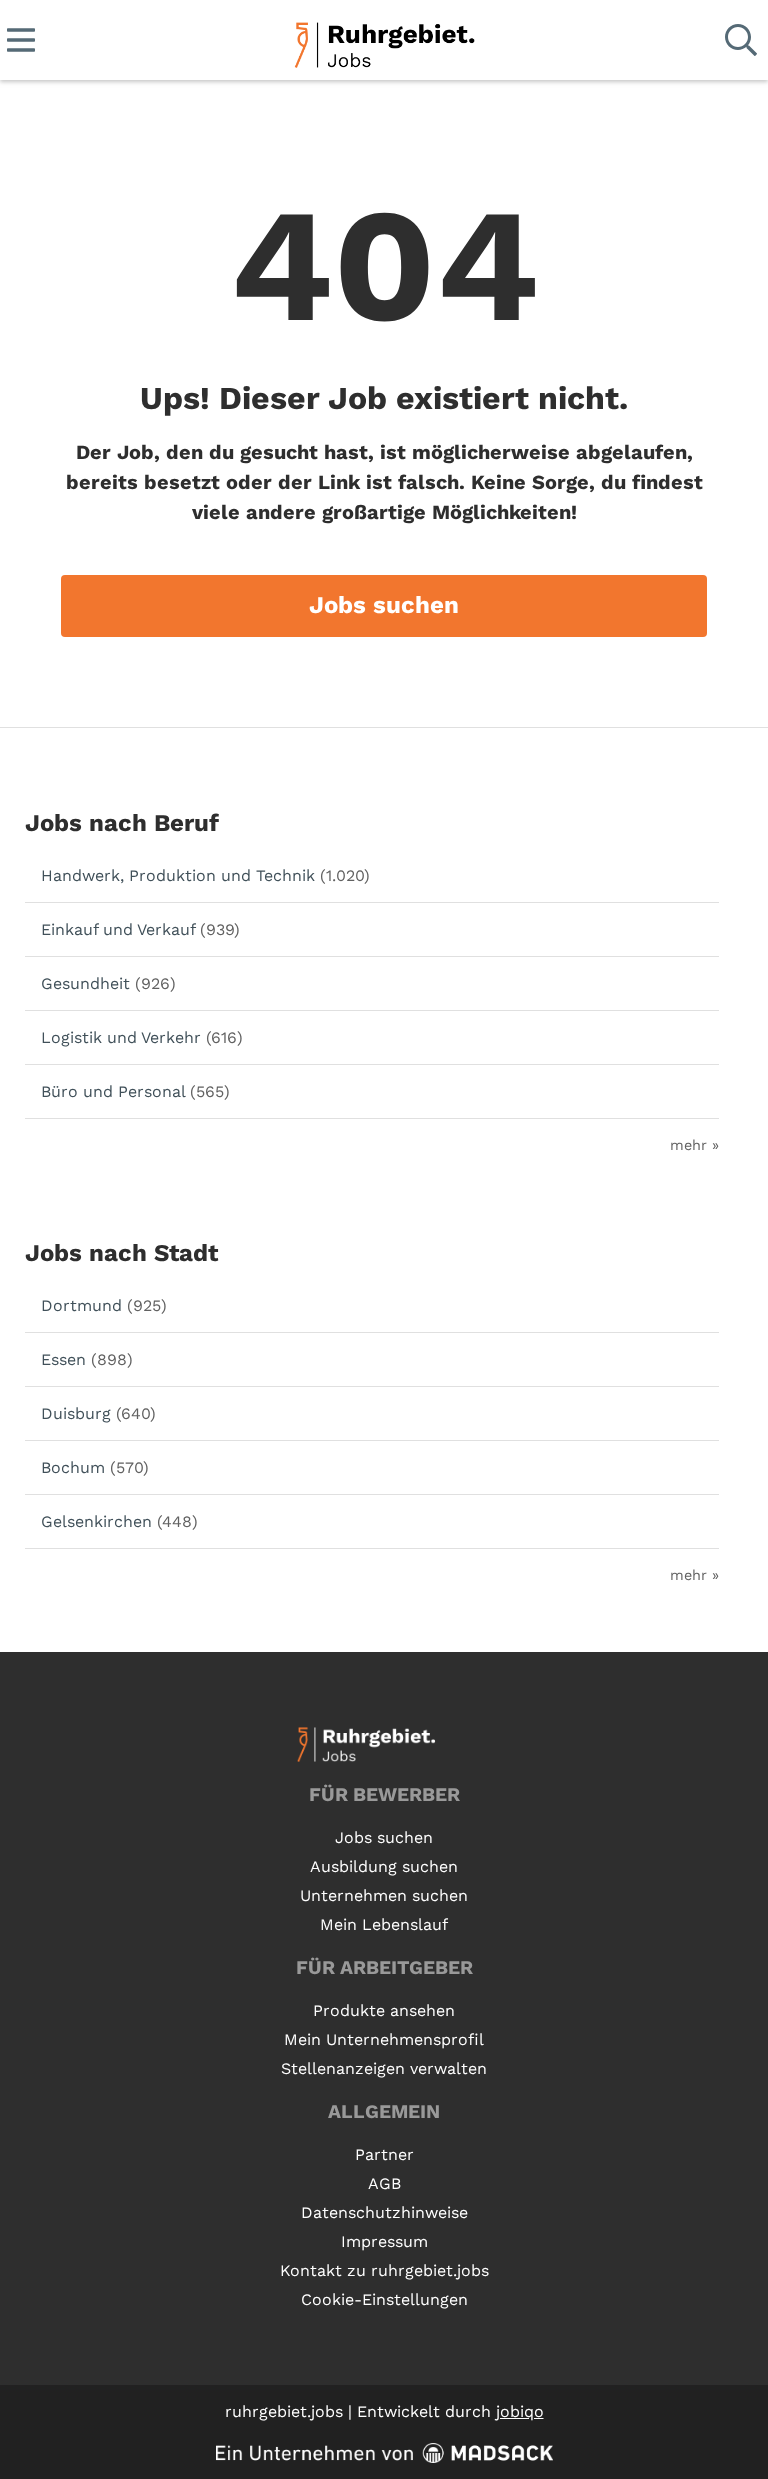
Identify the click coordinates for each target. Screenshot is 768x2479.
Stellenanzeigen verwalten (384, 2068)
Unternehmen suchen (384, 1895)
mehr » (694, 1145)
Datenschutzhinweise (384, 2212)
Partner (384, 2154)
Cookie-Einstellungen (384, 2299)
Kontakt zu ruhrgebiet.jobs (384, 2270)
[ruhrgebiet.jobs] (383, 41)
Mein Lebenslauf (384, 1924)
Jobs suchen (384, 605)
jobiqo (520, 2411)
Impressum (384, 2241)
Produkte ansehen (384, 2010)
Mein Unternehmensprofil (384, 2039)
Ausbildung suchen (384, 1866)
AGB (384, 2183)
